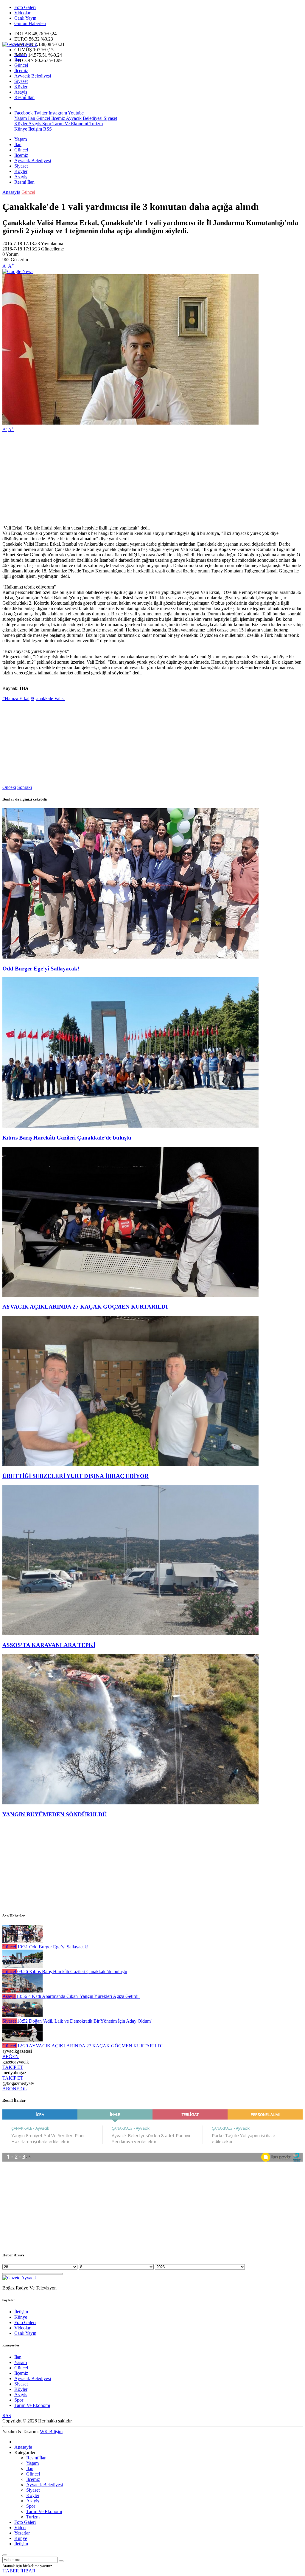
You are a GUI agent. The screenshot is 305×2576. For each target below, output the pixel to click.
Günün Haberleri (30, 23)
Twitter (41, 113)
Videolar (22, 13)
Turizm (95, 124)
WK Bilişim (51, 2432)
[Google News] (18, 271)
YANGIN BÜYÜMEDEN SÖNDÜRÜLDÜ (55, 1814)
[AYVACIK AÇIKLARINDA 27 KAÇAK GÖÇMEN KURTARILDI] (130, 1295)
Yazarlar (22, 2533)
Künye (21, 129)
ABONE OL (15, 2089)
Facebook (24, 113)
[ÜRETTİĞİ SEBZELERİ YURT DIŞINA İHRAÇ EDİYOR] (130, 1464)
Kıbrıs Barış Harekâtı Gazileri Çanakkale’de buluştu (67, 1138)
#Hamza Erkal (16, 698)
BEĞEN (11, 2056)
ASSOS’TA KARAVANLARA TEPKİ (49, 1645)
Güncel (21, 65)
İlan (18, 60)
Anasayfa (11, 192)
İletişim (35, 129)
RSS (48, 129)
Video (20, 2528)
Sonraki (25, 787)
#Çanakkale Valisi (48, 698)
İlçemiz (21, 71)
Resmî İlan (24, 97)
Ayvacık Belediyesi (33, 76)
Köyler (21, 87)
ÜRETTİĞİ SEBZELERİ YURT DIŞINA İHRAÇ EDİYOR (76, 1476)
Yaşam (21, 54)
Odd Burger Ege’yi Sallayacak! (41, 969)
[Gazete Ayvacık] (20, 44)
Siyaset (21, 81)
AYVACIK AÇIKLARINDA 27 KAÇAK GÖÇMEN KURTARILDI (85, 1307)
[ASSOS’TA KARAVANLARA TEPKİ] (130, 1634)
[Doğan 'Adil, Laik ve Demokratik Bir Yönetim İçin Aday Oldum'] (22, 2016)
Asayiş (21, 92)
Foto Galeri (25, 7)
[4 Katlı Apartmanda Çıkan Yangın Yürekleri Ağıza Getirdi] (22, 1991)
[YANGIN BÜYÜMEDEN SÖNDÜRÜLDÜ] (130, 1803)
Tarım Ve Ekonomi (70, 124)
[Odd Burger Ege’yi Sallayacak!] (130, 957)
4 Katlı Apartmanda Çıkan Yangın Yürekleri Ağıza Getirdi (78, 1996)
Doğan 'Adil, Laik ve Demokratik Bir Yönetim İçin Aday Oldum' (84, 2021)
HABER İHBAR (19, 2571)
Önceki (9, 787)
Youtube (76, 113)
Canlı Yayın (25, 18)
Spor (46, 124)
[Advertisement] (152, 479)
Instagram (58, 113)
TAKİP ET (13, 2067)
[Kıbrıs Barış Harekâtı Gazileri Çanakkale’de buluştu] (130, 1126)
